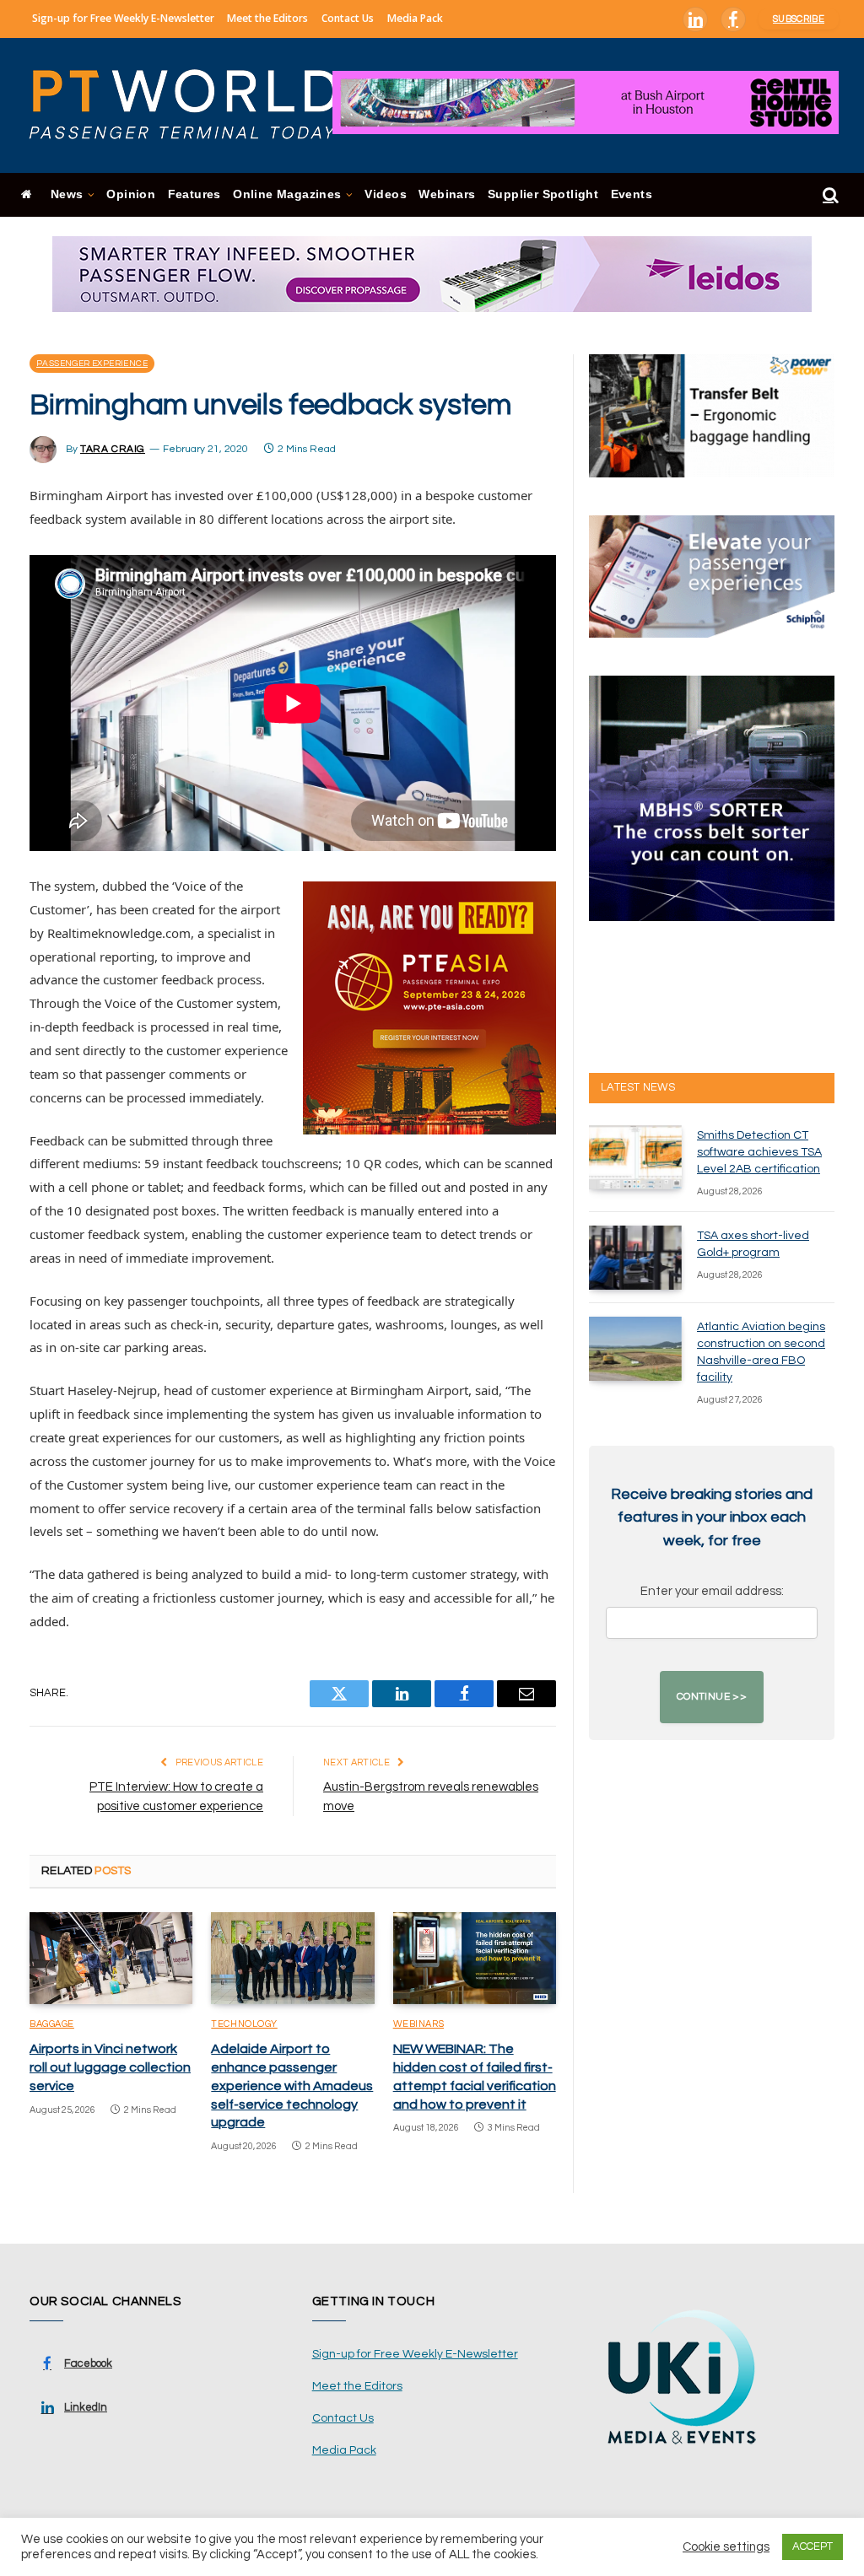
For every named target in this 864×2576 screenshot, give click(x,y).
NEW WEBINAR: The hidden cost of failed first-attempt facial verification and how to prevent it (475, 2076)
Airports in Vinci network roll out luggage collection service (110, 2067)
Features (194, 194)
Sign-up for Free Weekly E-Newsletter (123, 18)
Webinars (447, 194)
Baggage (52, 2024)
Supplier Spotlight (543, 194)
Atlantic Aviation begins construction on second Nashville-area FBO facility (761, 1352)
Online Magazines (287, 194)
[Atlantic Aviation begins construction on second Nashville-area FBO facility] (635, 1349)
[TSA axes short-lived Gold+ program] (635, 1258)
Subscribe (799, 19)
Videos (385, 194)
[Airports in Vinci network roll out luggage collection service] (111, 1958)
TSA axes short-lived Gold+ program (753, 1244)
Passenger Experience (92, 364)
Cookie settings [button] (726, 2547)
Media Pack (415, 18)
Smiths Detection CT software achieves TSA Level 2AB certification (759, 1152)
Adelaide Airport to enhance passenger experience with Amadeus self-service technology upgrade (292, 2086)
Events (632, 194)
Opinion (131, 194)
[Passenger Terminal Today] (194, 105)
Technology (244, 2024)
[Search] (829, 195)
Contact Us (348, 18)
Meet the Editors (267, 18)
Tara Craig (113, 449)
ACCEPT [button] (813, 2546)
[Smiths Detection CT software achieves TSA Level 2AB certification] (635, 1157)
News (67, 194)
